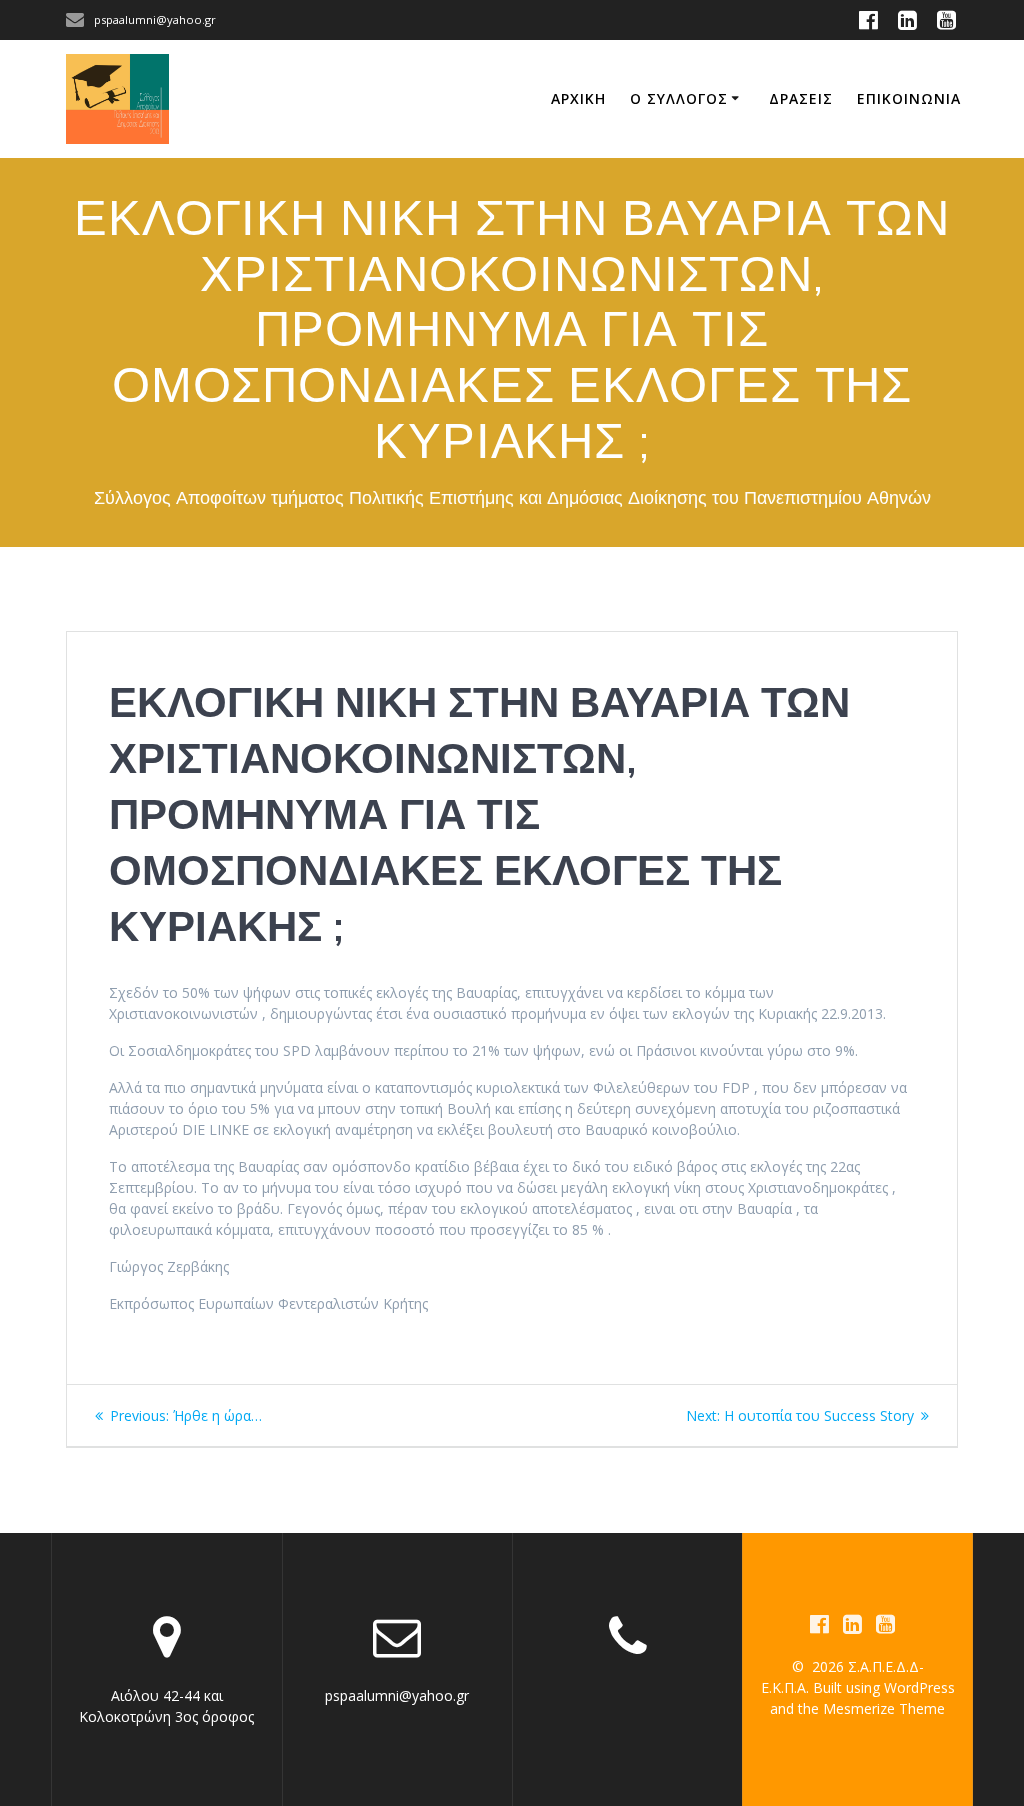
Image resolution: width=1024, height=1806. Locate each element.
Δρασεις (801, 98)
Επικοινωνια (909, 98)
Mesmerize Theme (884, 1708)
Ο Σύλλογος (679, 98)
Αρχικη (578, 98)
